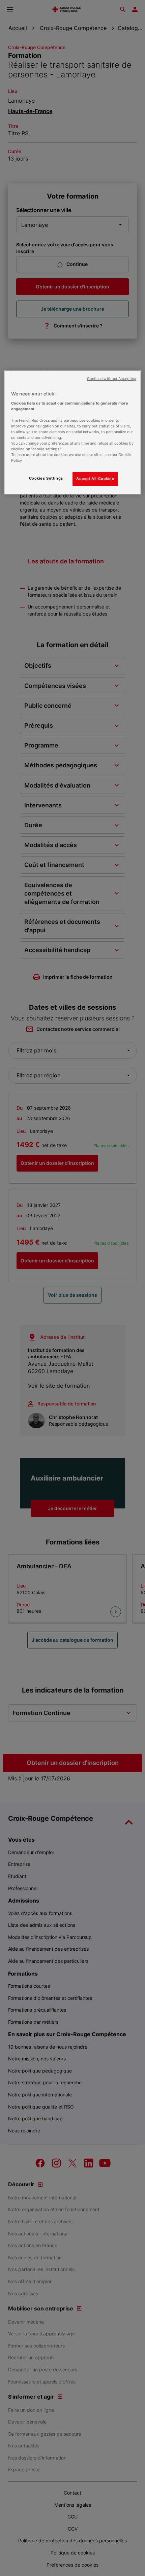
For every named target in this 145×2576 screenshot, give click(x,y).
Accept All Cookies (95, 479)
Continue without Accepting (112, 379)
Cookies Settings (46, 478)
